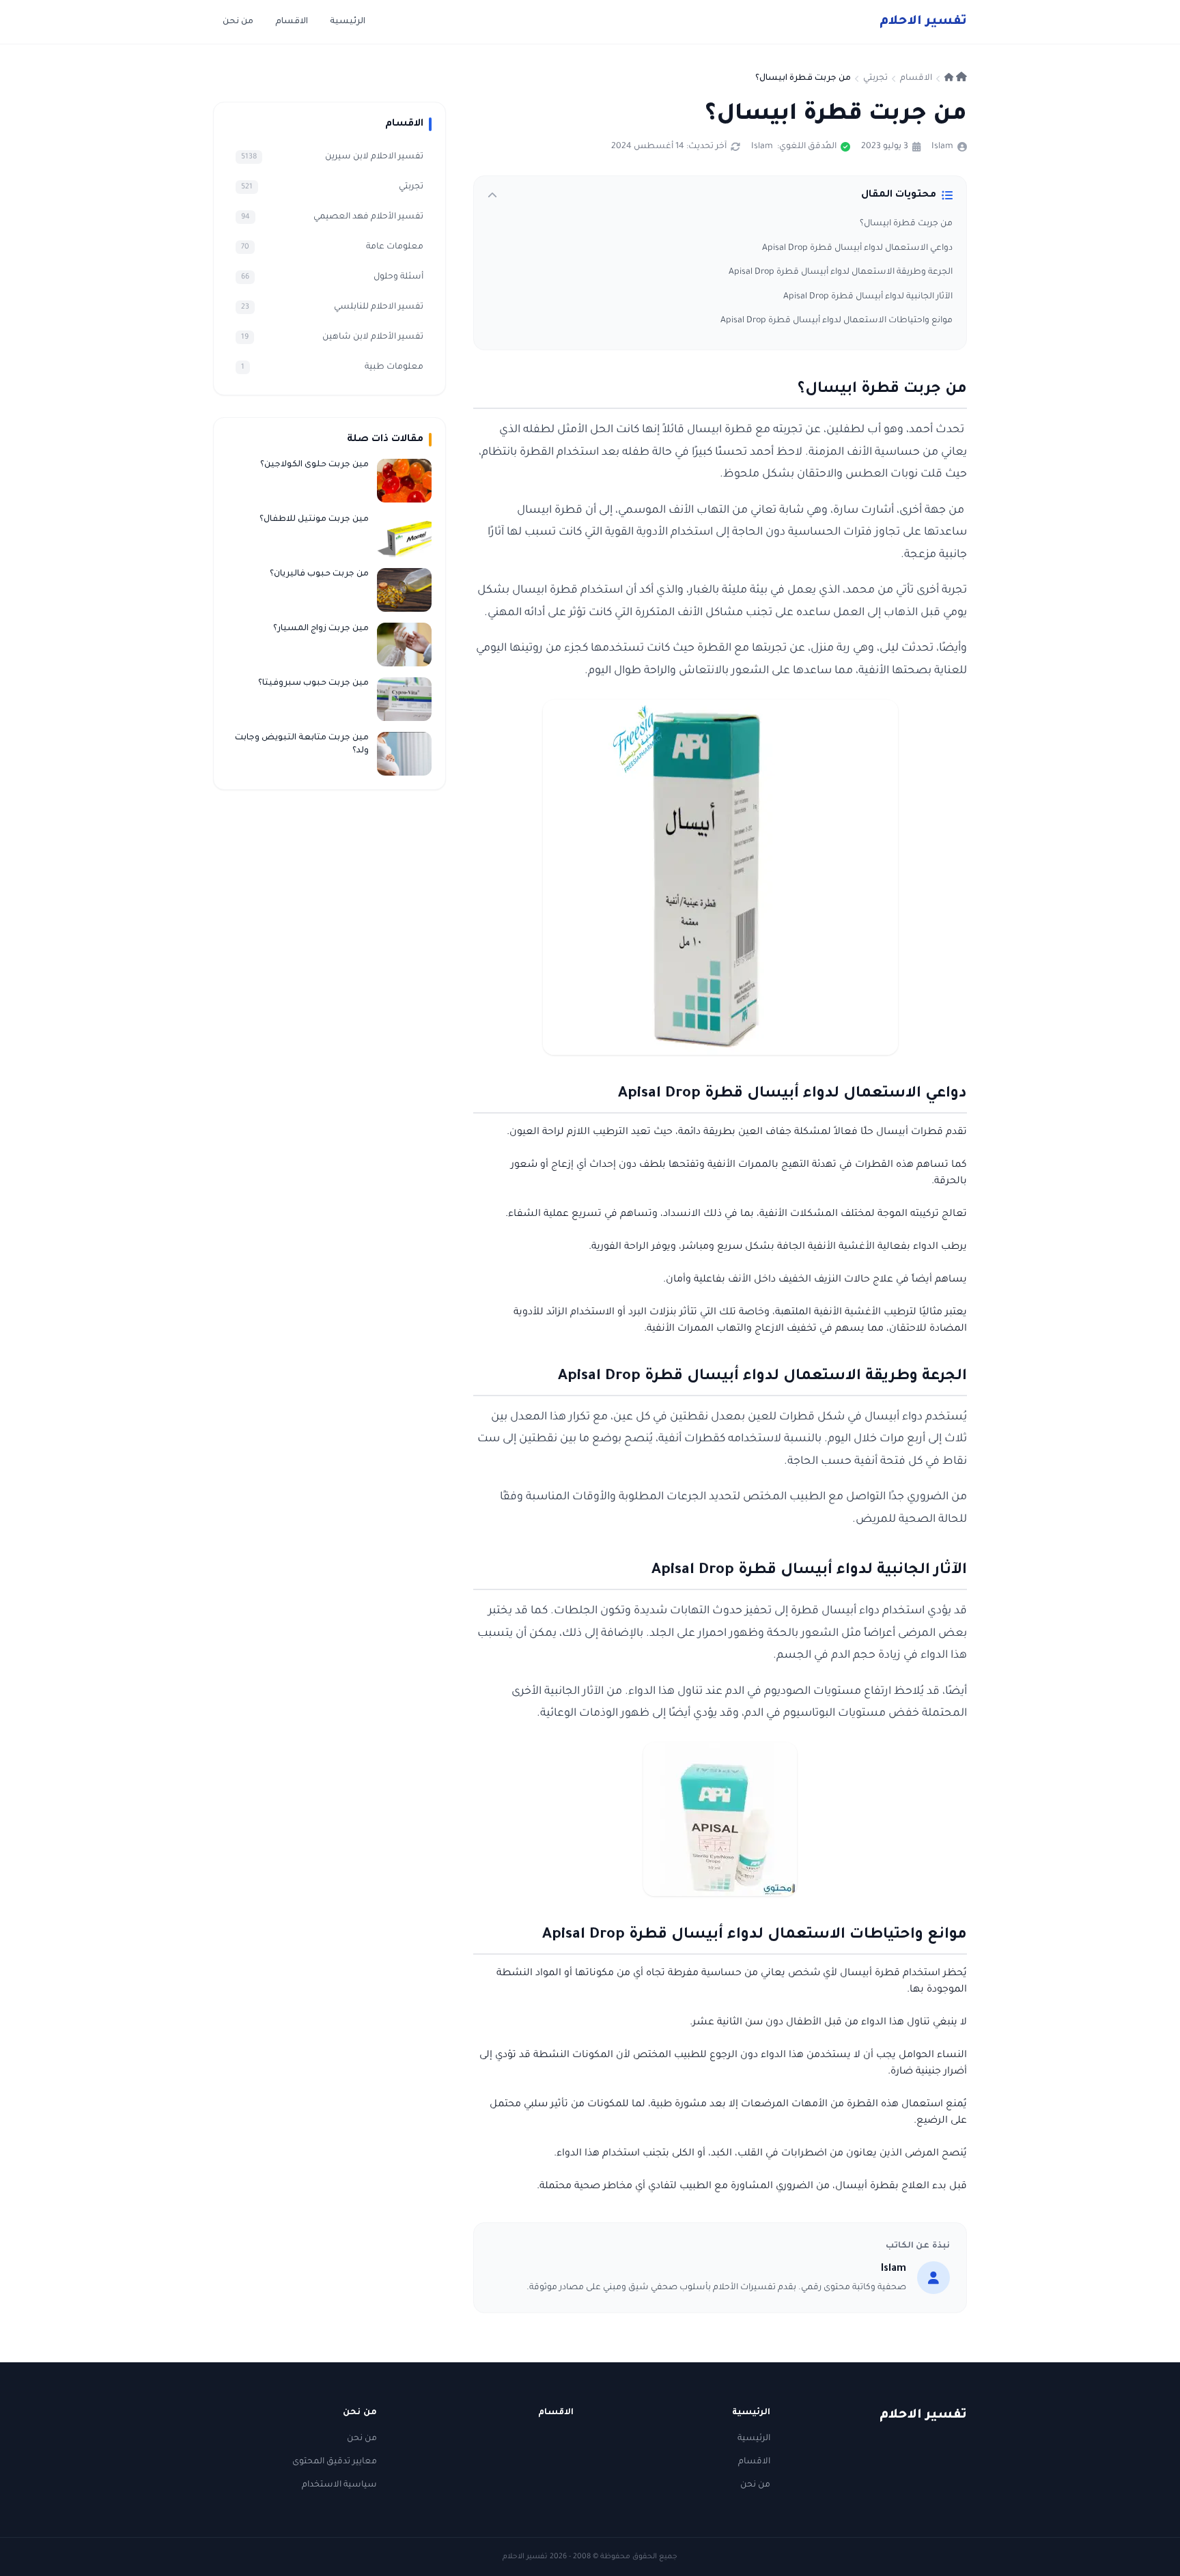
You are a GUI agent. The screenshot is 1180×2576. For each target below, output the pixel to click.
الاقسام (292, 22)
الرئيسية (348, 22)
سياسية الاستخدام (339, 2485)
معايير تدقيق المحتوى (335, 2462)
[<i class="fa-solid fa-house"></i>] (956, 79)
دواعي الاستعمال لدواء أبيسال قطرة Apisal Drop (856, 249)
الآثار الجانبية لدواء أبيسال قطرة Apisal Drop (867, 297)
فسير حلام (923, 22)
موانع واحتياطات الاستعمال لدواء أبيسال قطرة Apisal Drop (835, 321)
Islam (942, 147)
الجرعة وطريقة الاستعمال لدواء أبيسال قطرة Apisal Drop (840, 272)
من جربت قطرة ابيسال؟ (906, 224)
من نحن (238, 22)
